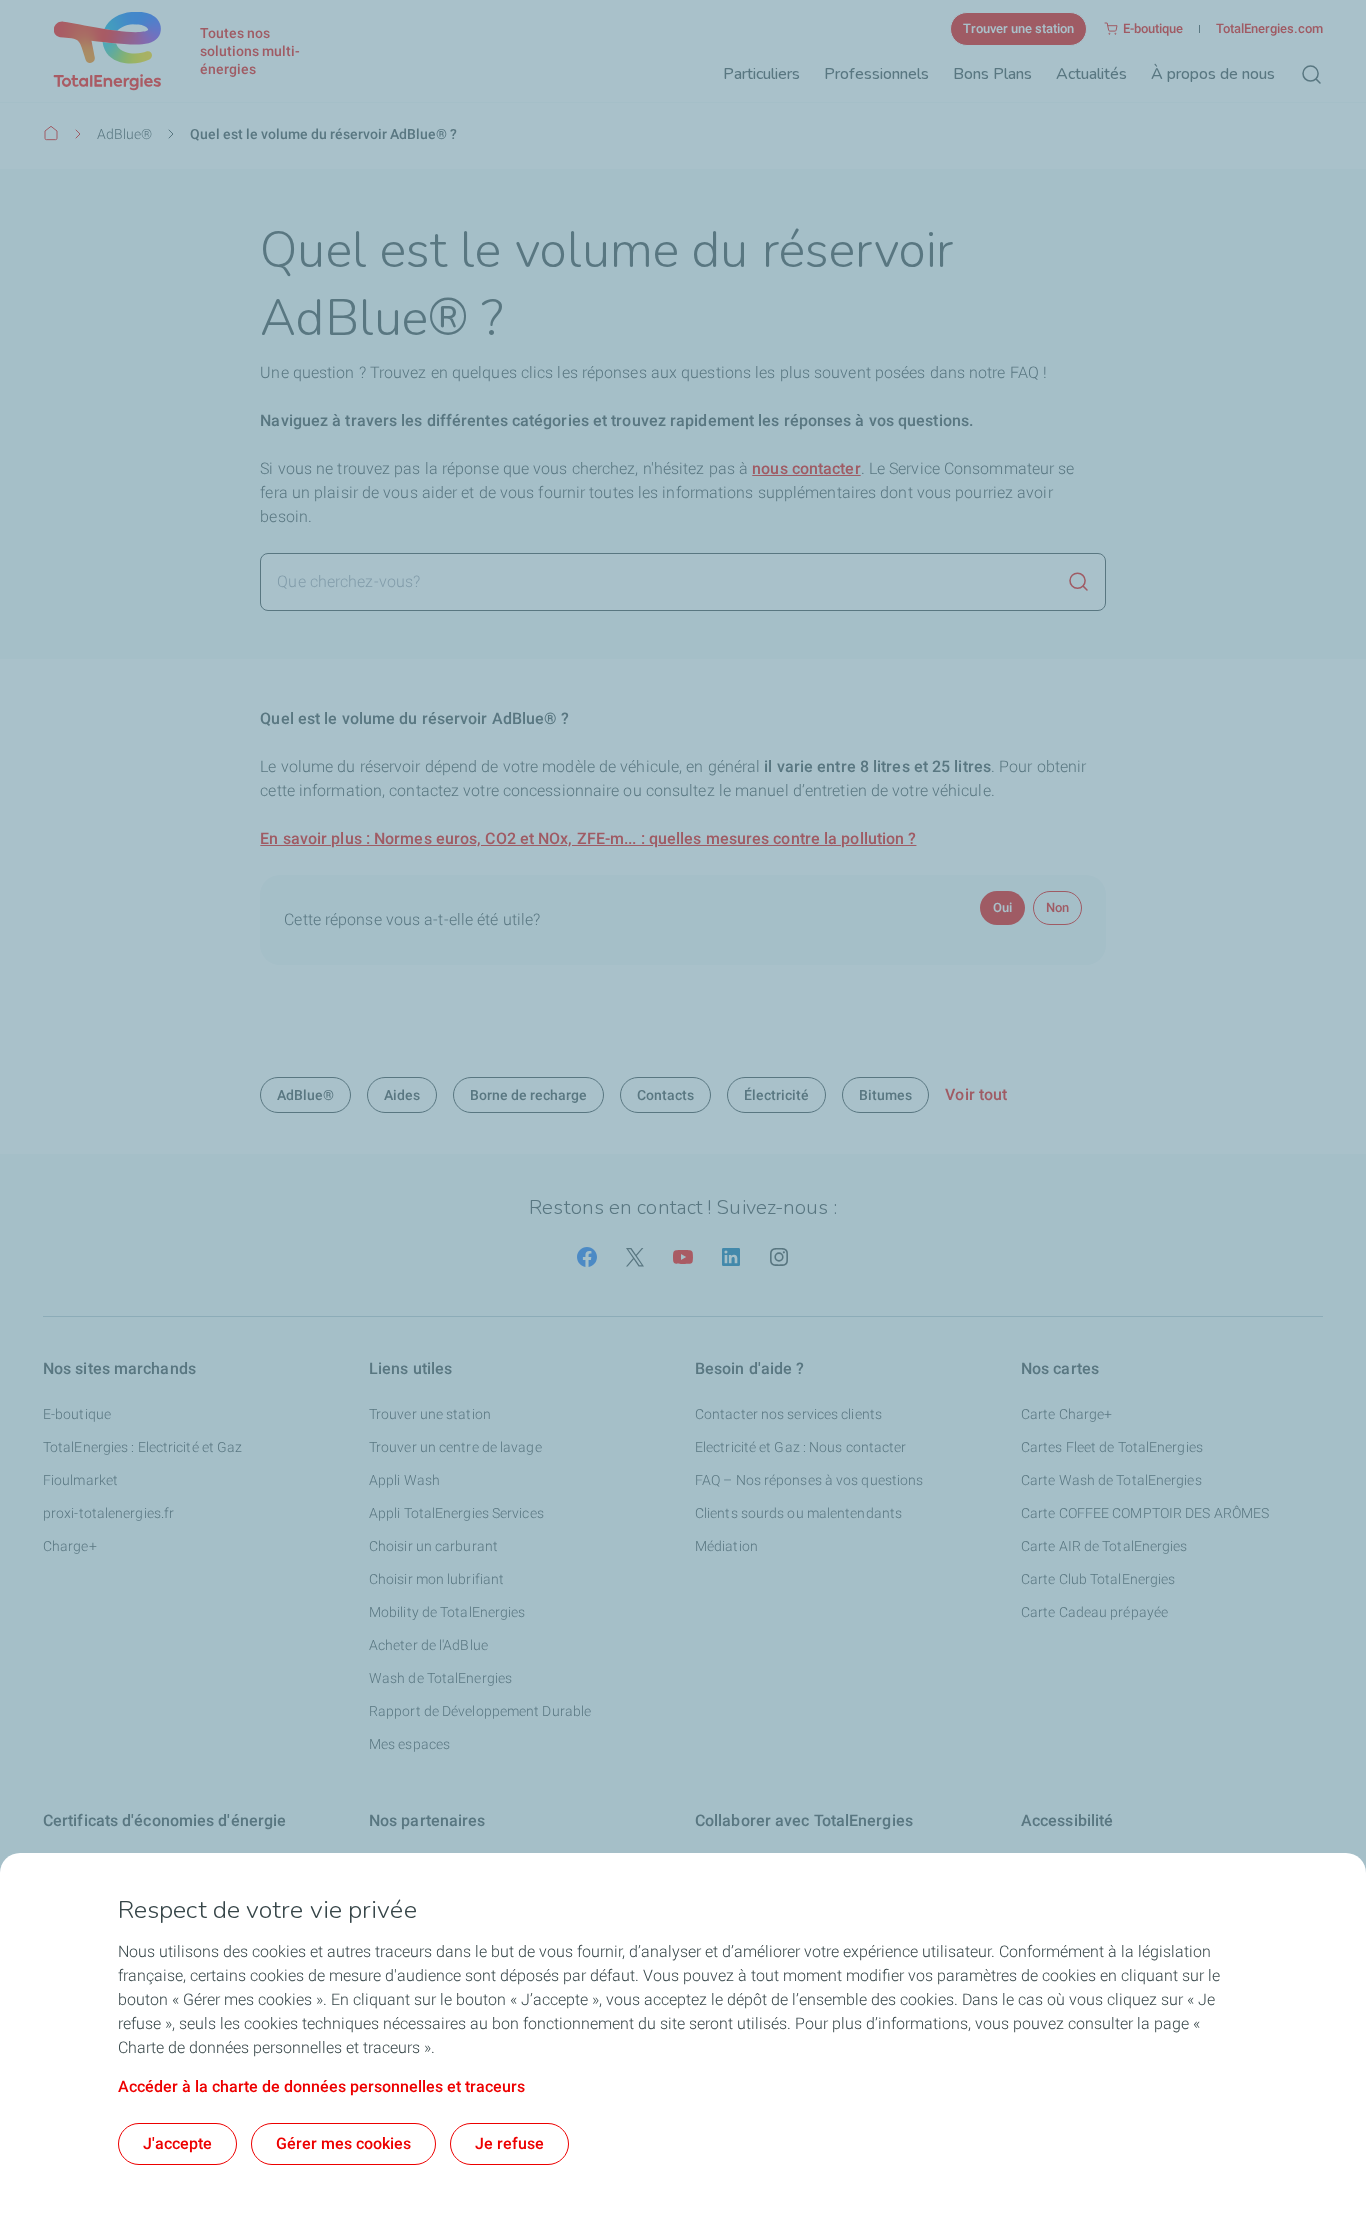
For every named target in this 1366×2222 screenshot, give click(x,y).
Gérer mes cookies (343, 2143)
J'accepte (177, 2143)
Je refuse (509, 2143)
